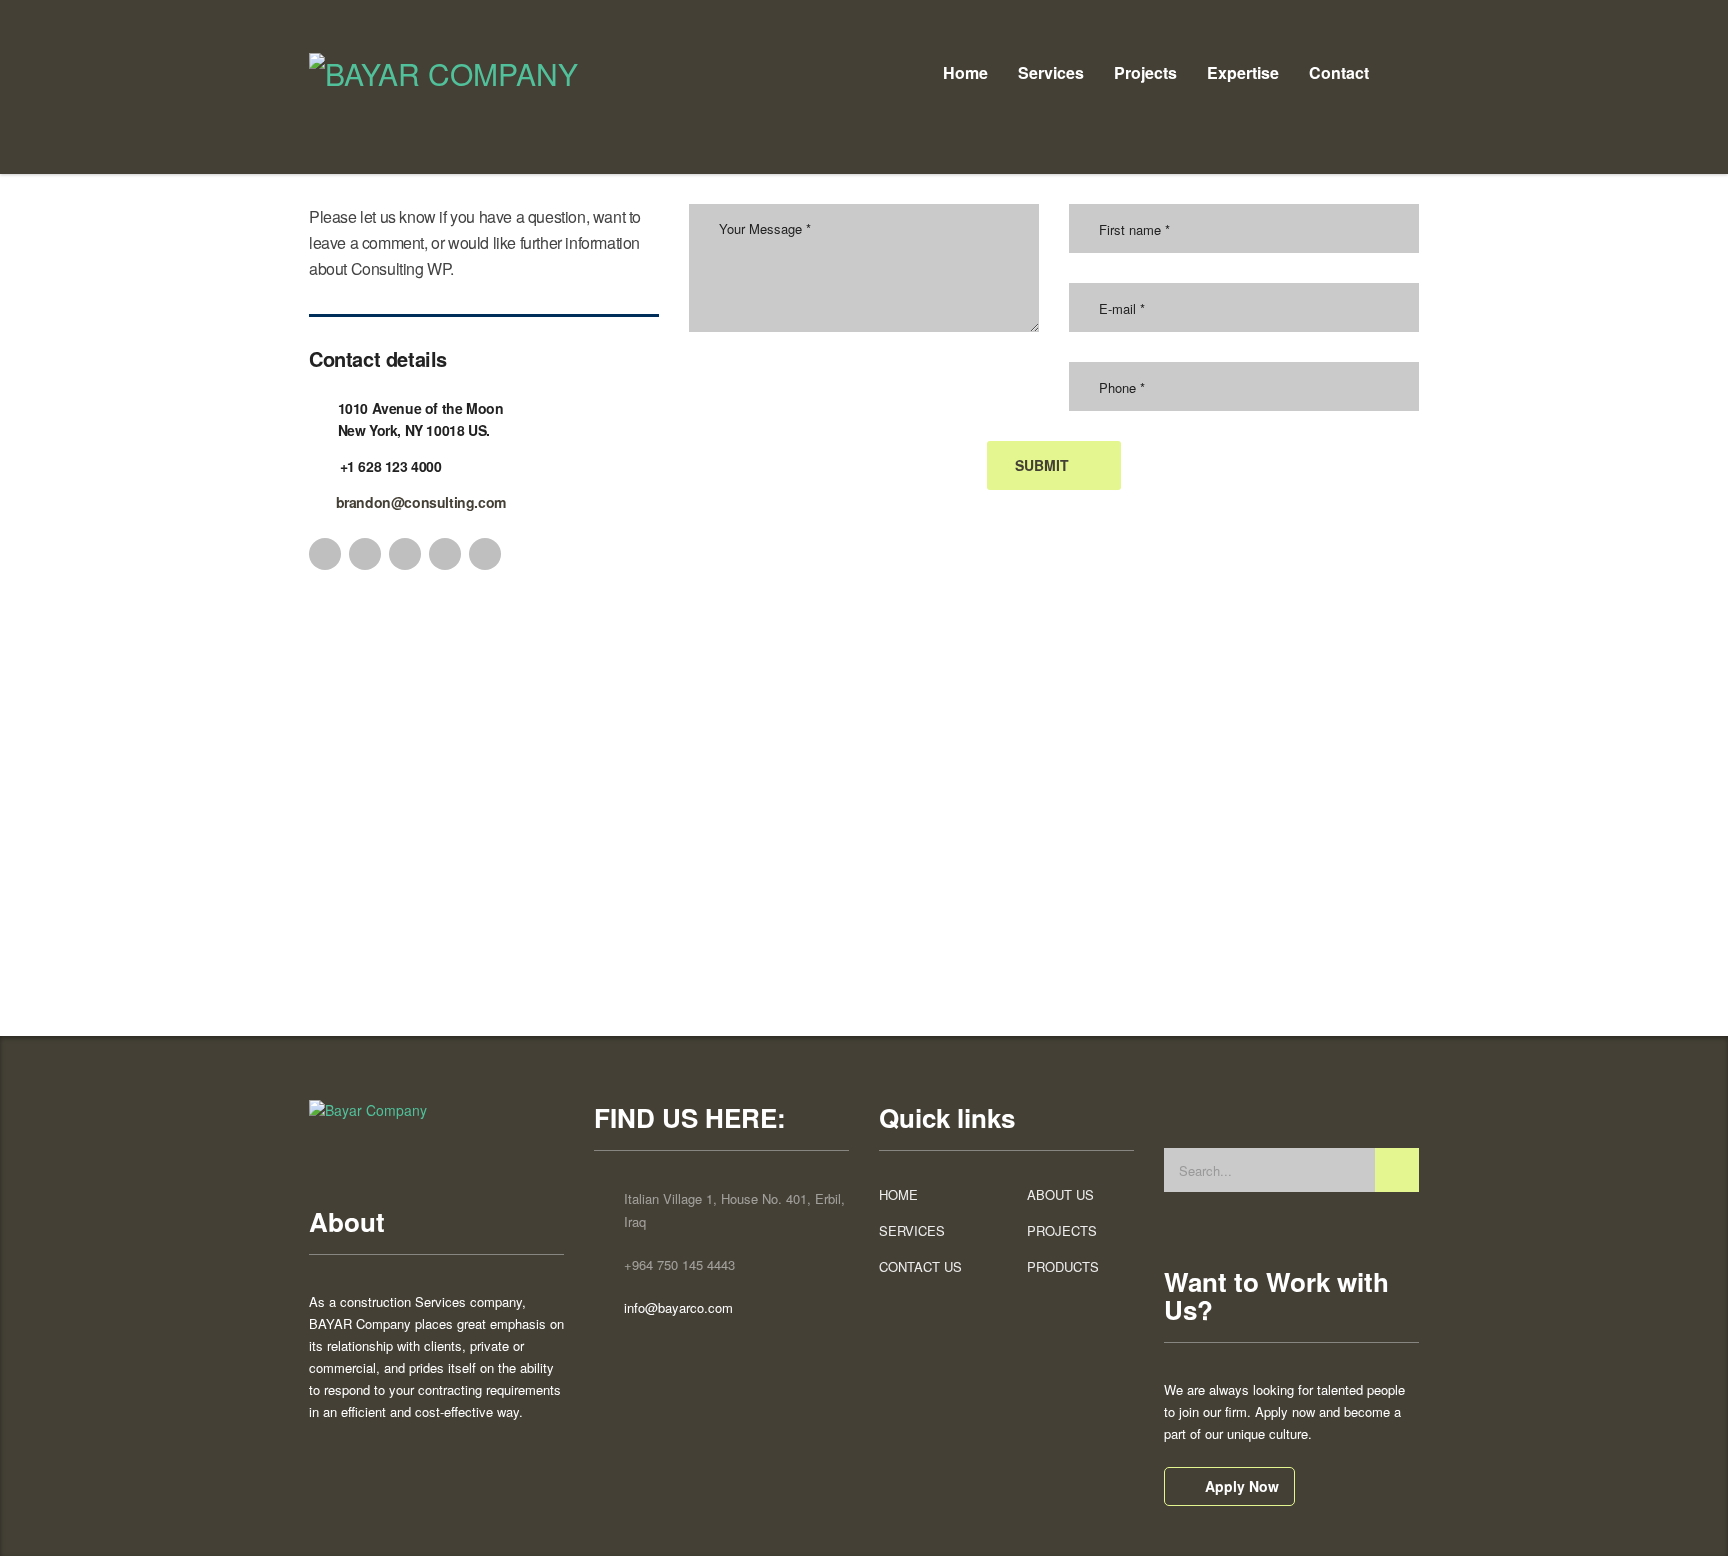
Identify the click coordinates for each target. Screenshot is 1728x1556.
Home (965, 72)
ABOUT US (1060, 1195)
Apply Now (1242, 1486)
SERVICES (912, 1231)
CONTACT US (920, 1267)
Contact (1339, 72)
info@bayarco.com (678, 1307)
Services (1051, 72)
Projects (1145, 72)
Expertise (1243, 72)
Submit (1042, 465)
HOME (898, 1195)
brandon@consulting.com (421, 502)
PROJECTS (1062, 1231)
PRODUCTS (1063, 1267)
